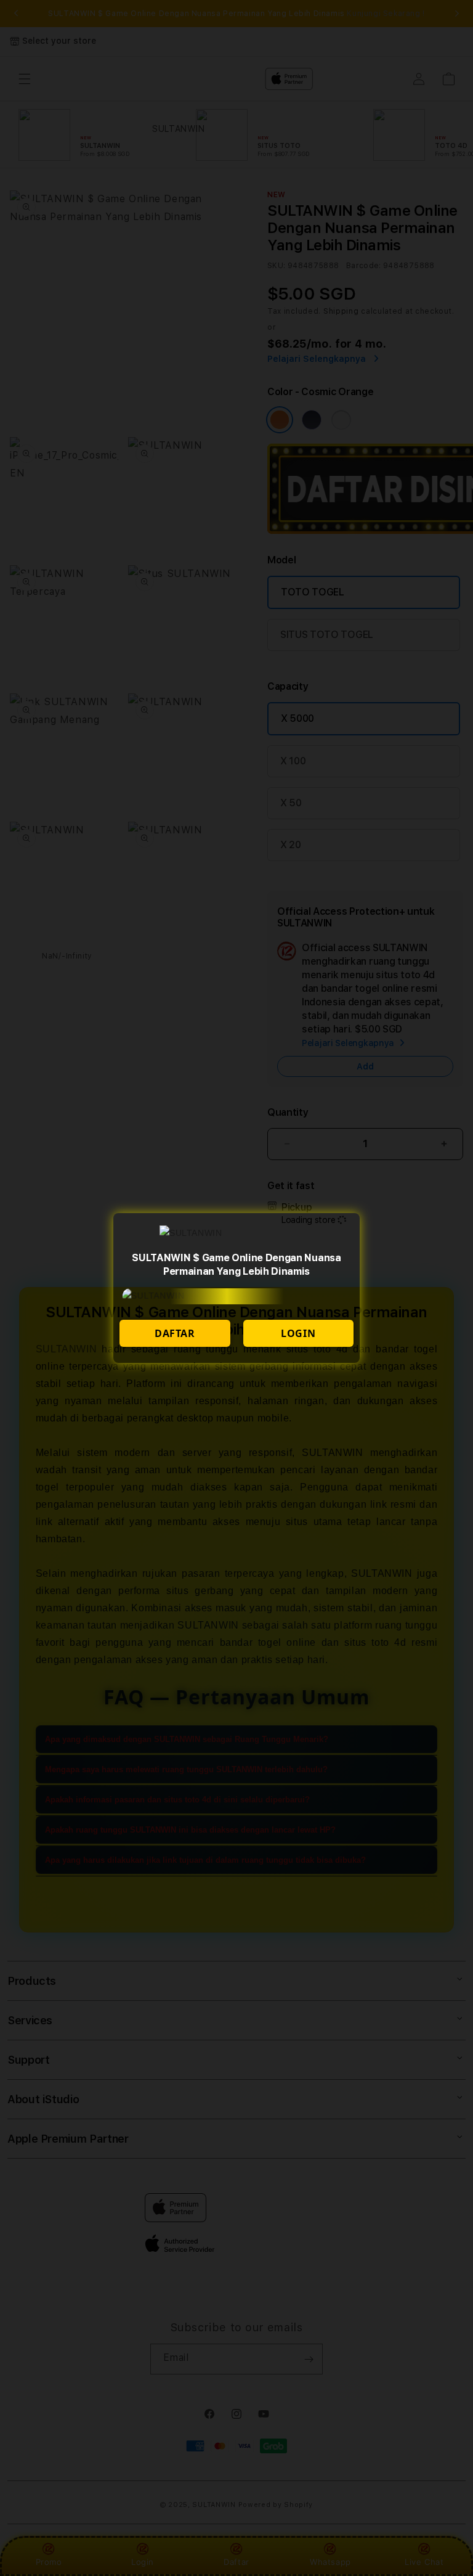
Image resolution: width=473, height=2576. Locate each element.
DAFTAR (175, 1333)
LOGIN (298, 1333)
